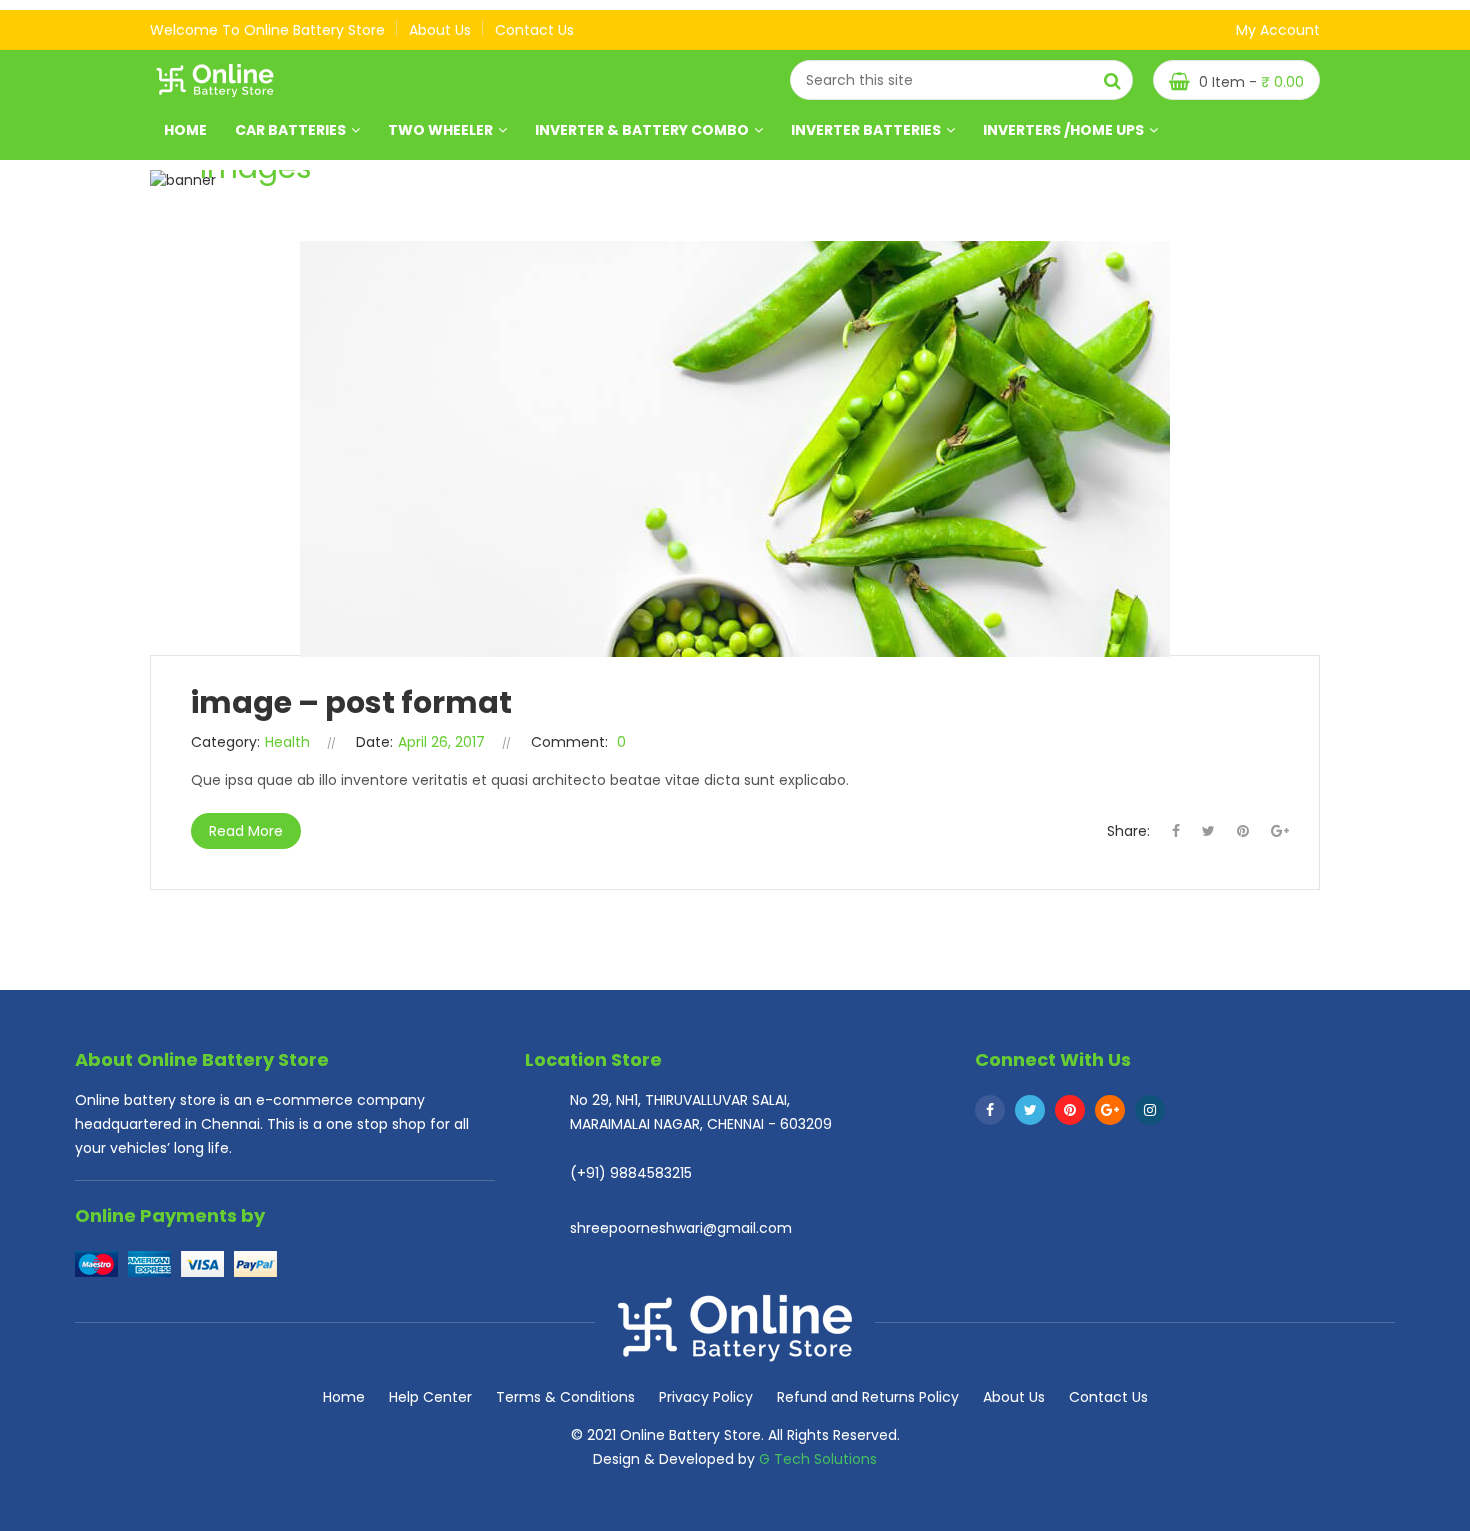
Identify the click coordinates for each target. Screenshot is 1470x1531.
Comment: (569, 742)
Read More (246, 831)
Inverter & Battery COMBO (642, 130)
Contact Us (1108, 1397)
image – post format (351, 702)
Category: (225, 742)
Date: (374, 742)
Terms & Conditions (565, 1397)
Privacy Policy (706, 1397)
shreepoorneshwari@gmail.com (681, 1228)
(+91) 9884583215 (631, 1173)
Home (185, 130)
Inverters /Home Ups (1063, 130)
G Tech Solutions (818, 1459)
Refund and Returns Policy (868, 1397)
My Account (1278, 30)
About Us (1014, 1397)
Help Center (430, 1397)
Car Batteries (290, 130)
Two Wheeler (440, 130)
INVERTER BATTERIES (866, 130)
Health (287, 742)
